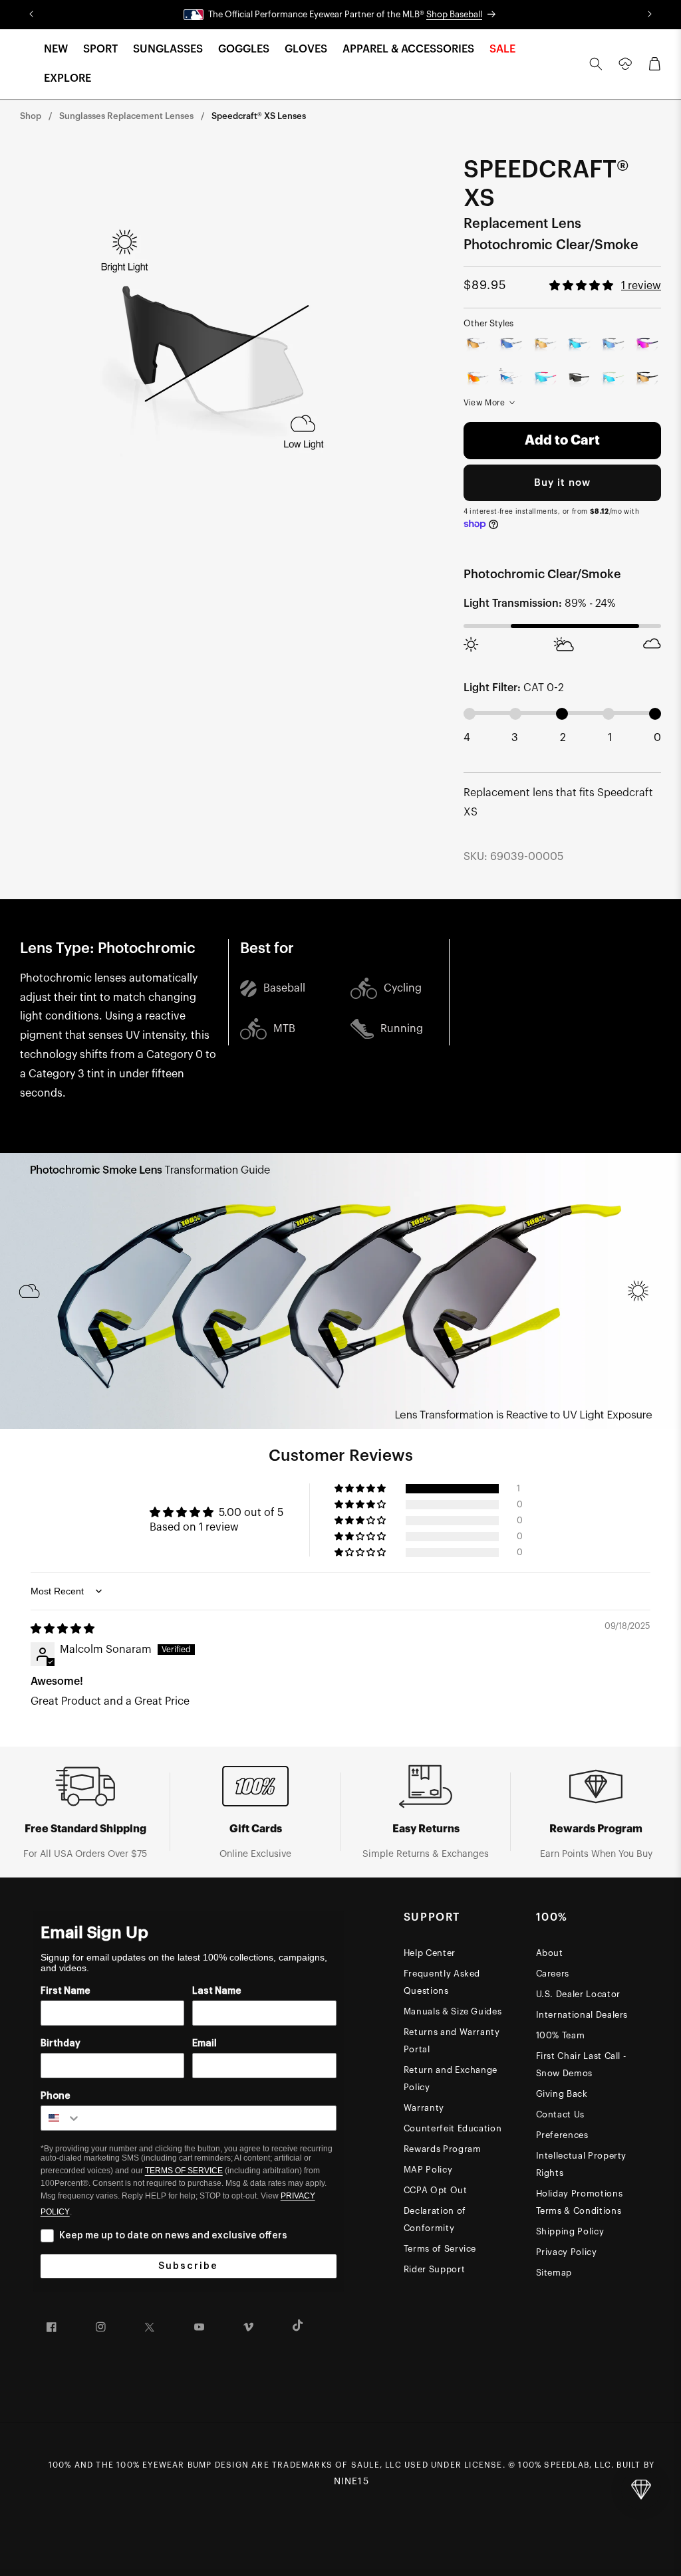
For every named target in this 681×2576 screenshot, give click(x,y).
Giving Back (562, 2094)
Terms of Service (440, 2249)
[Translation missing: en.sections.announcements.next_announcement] (650, 15)
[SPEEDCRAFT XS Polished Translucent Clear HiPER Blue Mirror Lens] (613, 345)
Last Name (217, 1991)
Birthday (61, 2044)
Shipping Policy (570, 2231)
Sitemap (554, 2273)
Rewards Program (443, 2149)
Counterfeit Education (453, 2128)
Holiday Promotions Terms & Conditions (580, 2202)
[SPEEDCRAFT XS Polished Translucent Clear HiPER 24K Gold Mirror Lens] (478, 345)
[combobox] (61, 2118)
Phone (56, 2096)
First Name (66, 1991)
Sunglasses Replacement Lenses (126, 116)
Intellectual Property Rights (582, 2164)
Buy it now (562, 483)
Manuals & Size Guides (453, 2011)
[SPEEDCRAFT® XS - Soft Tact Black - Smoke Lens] (579, 378)
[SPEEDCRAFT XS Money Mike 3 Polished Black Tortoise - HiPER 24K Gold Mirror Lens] (647, 378)
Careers (553, 1974)
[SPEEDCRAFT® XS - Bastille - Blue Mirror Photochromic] (511, 378)
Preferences (562, 2135)
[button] (56, 50)
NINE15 (351, 2482)
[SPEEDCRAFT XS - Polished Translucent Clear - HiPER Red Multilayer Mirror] (478, 378)
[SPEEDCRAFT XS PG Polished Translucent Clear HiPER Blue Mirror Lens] (511, 345)
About (550, 1953)
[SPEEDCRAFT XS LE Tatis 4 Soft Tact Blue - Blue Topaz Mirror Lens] (545, 378)
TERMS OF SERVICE (184, 2171)
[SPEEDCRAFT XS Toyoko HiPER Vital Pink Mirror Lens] (647, 345)
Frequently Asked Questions (442, 1982)
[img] (63, 1629)
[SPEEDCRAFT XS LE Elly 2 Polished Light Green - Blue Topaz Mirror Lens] (613, 378)
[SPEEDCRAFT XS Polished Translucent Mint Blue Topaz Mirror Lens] (579, 345)
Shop (31, 116)
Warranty (424, 2108)
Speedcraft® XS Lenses (259, 116)
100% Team (561, 2035)
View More (484, 403)
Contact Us (561, 2114)
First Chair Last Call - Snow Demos (581, 2065)
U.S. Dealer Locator (578, 1994)
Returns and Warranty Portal (452, 2041)
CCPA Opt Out (436, 2190)
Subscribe (188, 2266)
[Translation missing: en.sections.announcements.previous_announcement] (31, 15)
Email (204, 2044)
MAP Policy (428, 2170)
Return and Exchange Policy (451, 2079)
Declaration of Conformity (435, 2219)
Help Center (430, 1953)
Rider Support (434, 2269)
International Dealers (582, 2015)
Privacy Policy (567, 2252)
